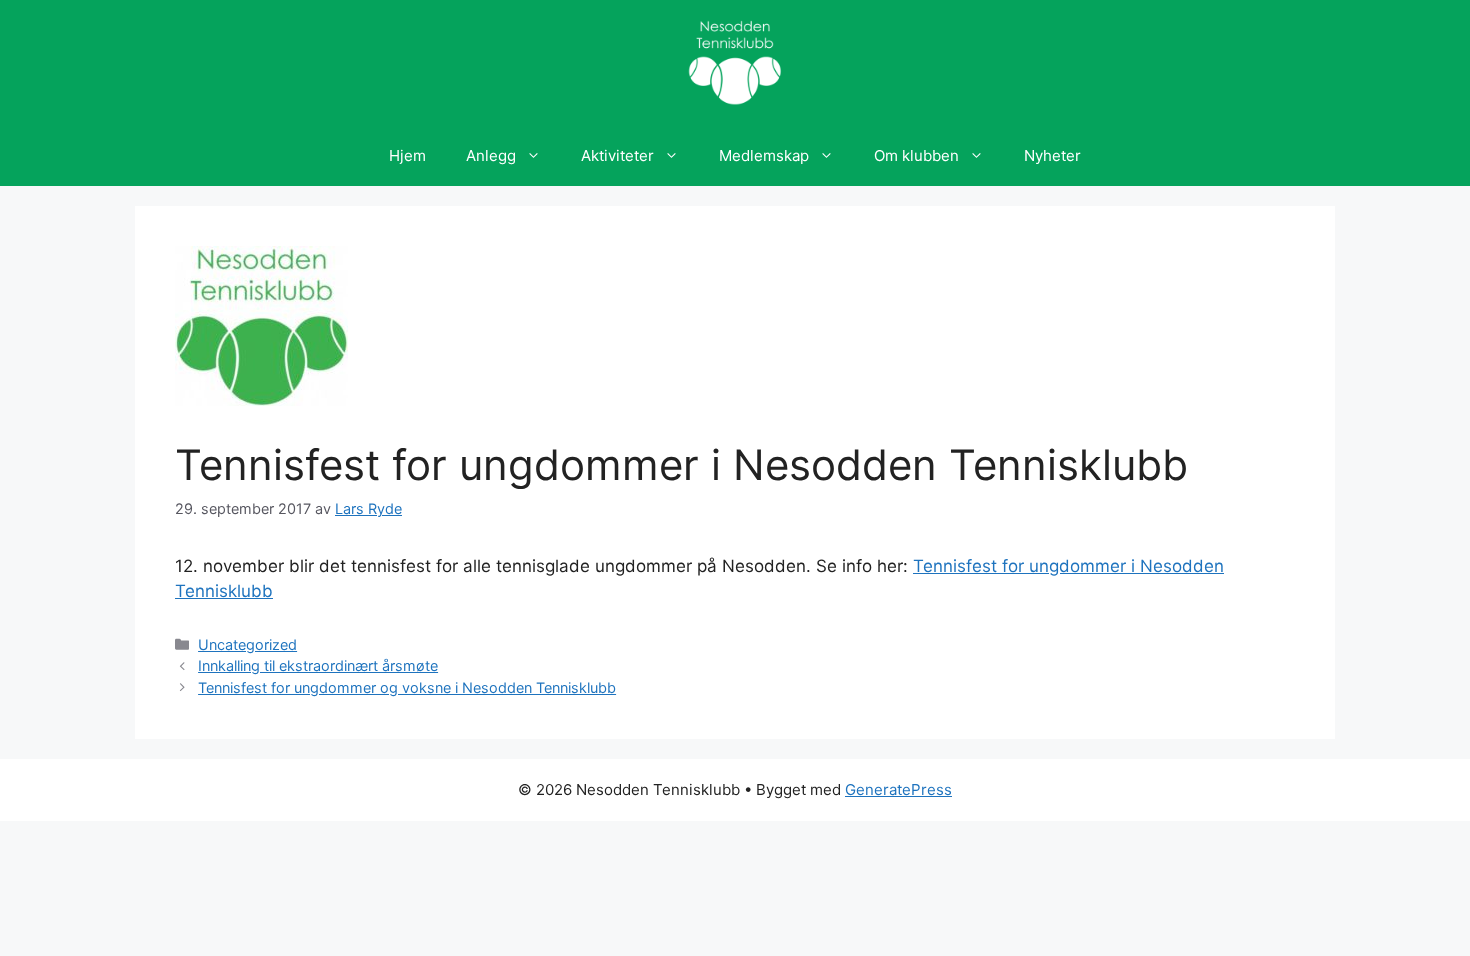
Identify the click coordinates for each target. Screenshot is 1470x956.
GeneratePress (898, 789)
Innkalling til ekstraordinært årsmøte (318, 665)
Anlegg (491, 155)
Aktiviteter (617, 155)
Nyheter (1052, 155)
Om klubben (916, 155)
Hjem (407, 155)
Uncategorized (247, 644)
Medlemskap (764, 155)
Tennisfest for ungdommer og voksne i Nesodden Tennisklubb (407, 687)
